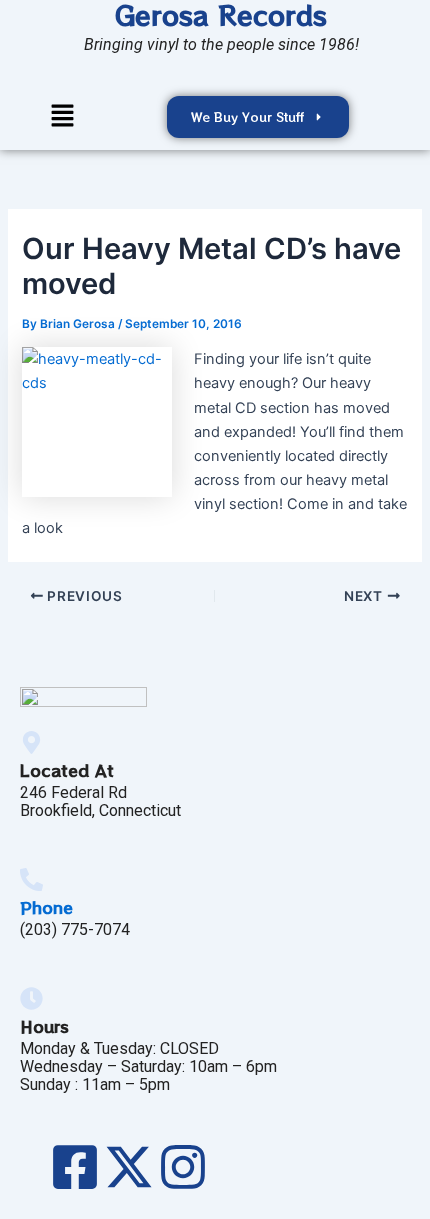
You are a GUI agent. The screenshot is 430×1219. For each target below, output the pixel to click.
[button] (63, 116)
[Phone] (31, 879)
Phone (46, 907)
